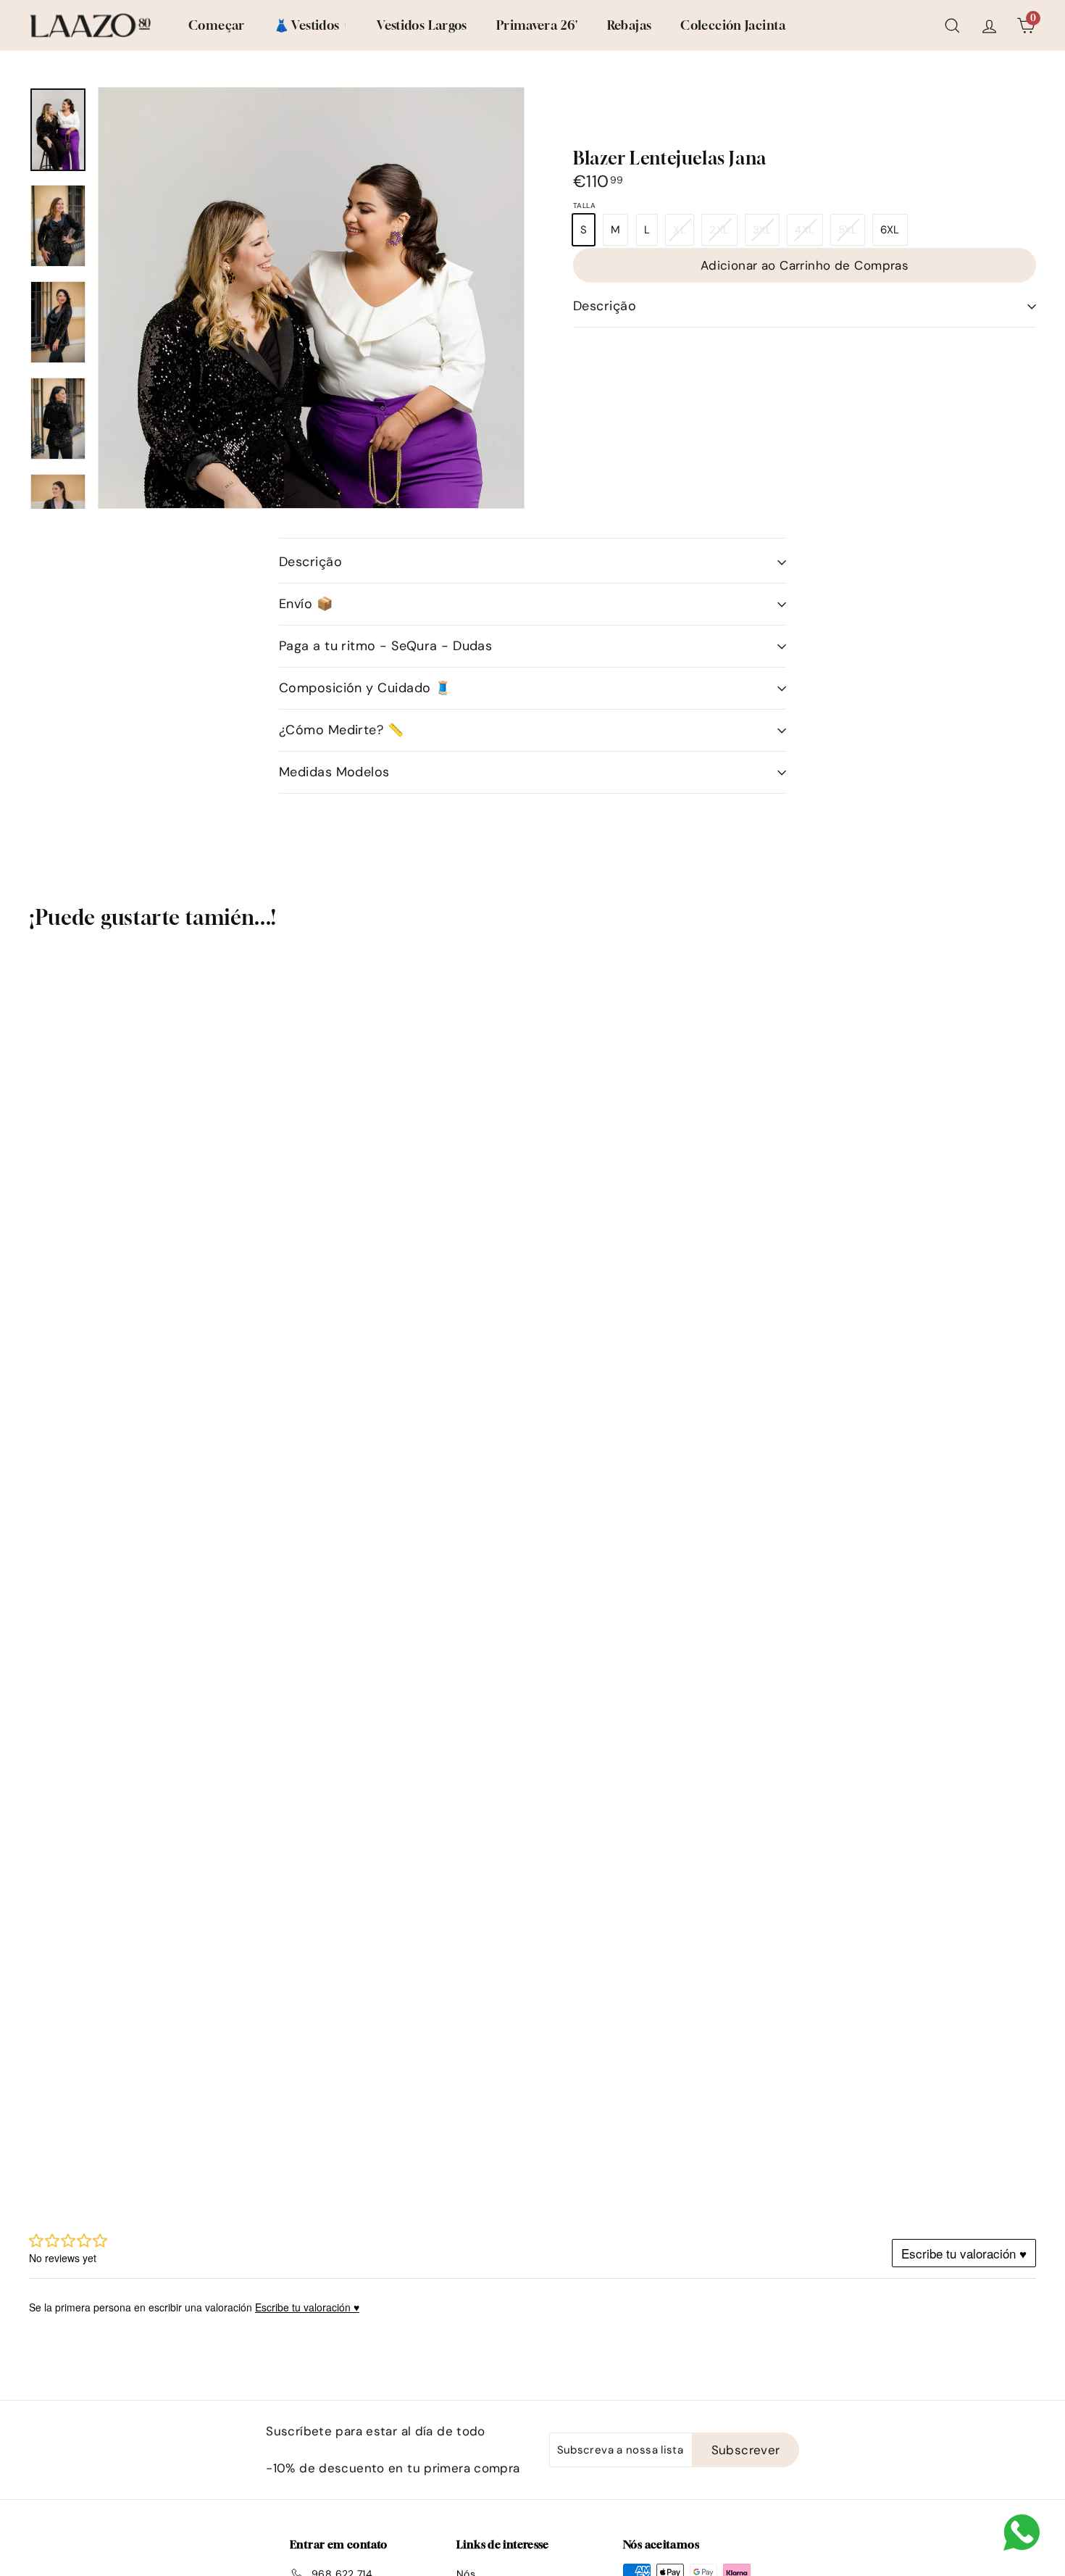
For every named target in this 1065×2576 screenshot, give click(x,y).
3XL (766, 234)
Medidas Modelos (334, 772)
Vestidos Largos (422, 25)
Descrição (605, 306)
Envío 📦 (306, 604)
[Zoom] (311, 407)
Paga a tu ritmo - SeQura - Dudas (385, 646)
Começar (217, 25)
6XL (890, 230)
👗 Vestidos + (311, 25)
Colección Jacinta (733, 25)
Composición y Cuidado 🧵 (365, 688)
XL (683, 234)
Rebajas (630, 25)
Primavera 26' (537, 25)
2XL (723, 234)
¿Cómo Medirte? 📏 (341, 730)
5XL (851, 234)
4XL (808, 234)
